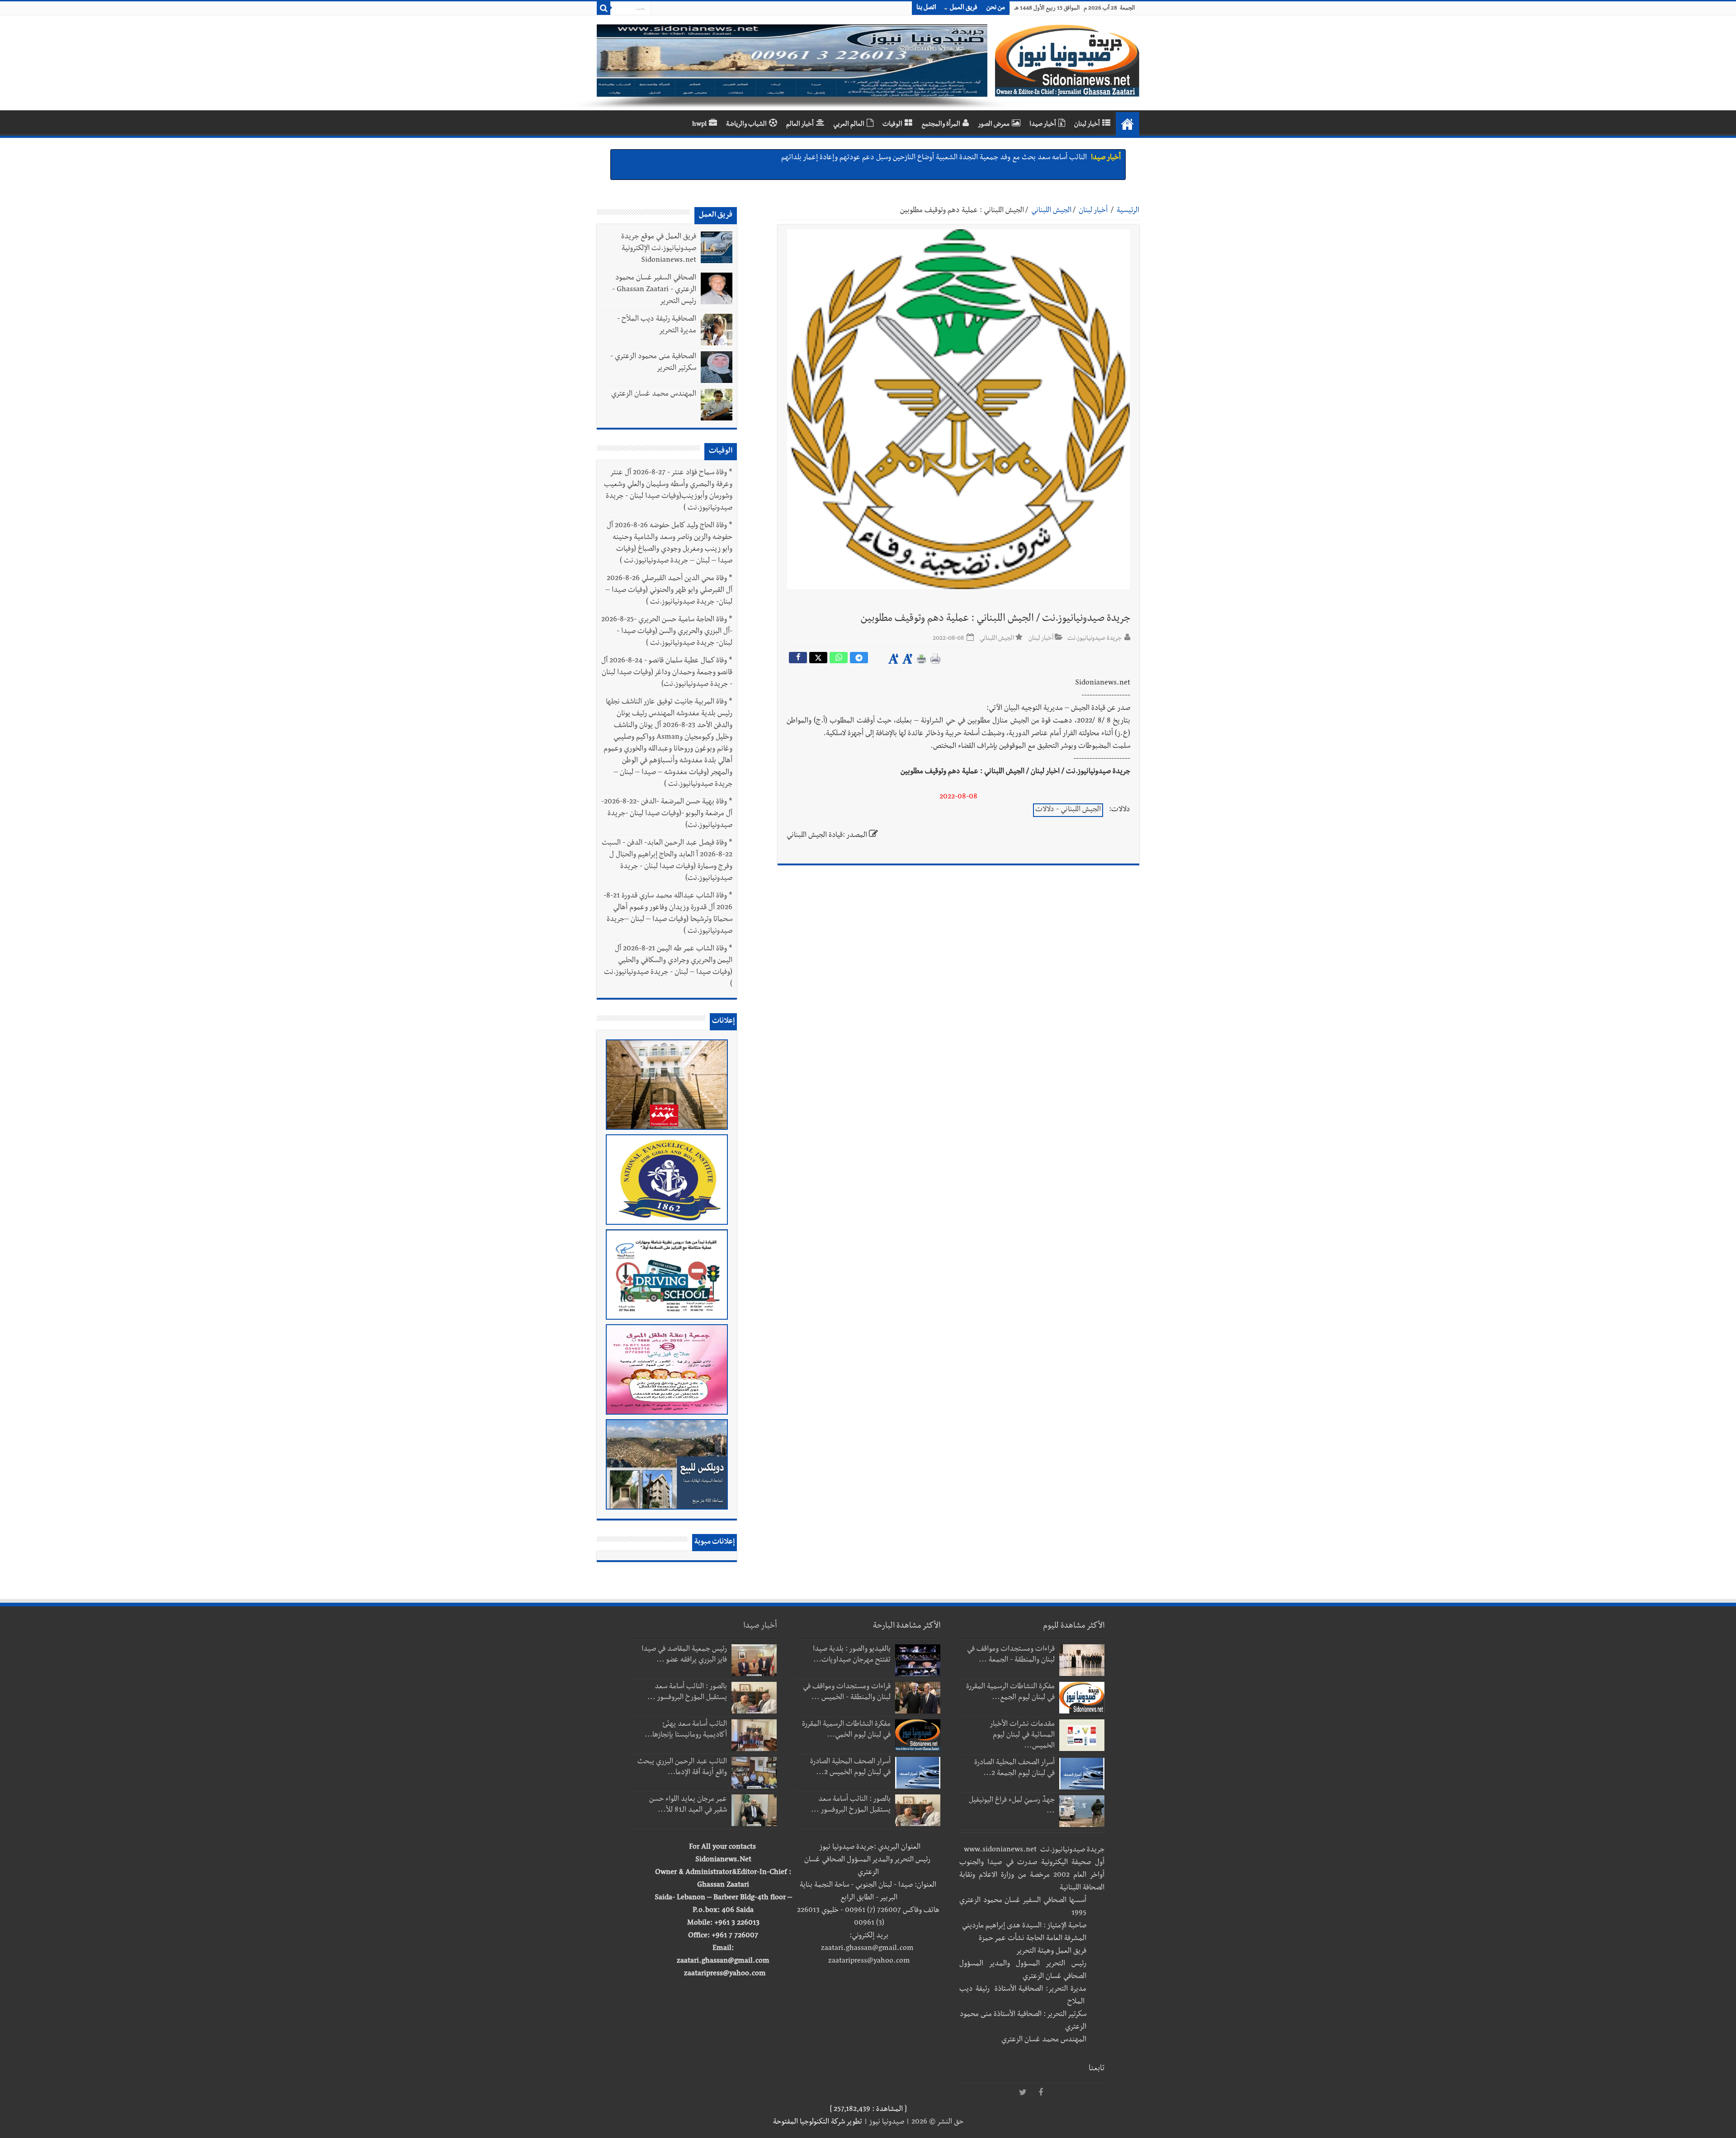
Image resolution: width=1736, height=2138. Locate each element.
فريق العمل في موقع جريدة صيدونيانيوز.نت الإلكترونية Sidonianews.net (659, 249)
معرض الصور (994, 125)
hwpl (699, 125)
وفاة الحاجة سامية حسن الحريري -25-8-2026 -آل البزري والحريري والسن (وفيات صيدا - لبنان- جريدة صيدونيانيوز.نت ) (667, 632)
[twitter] (1023, 2093)
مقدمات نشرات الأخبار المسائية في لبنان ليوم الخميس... (1022, 1736)
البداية (1127, 124)
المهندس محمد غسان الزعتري (654, 395)
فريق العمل (964, 8)
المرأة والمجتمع (941, 125)
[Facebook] (1041, 2093)
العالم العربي (849, 125)
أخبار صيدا (1043, 125)
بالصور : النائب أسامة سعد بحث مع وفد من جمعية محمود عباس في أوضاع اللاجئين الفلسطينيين (953, 158)
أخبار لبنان (1087, 125)
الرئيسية (1128, 211)
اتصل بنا (926, 8)
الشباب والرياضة (746, 125)
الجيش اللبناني (1051, 211)
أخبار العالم (800, 125)
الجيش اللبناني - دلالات (1068, 810)
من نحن (996, 8)
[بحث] (604, 8)
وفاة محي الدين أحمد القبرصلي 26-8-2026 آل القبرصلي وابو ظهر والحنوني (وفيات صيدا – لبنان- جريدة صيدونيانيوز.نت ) (669, 591)
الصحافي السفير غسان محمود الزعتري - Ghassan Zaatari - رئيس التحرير (654, 290)
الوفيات (892, 125)
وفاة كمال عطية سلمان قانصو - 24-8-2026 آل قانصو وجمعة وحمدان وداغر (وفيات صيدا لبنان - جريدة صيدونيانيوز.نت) (667, 673)
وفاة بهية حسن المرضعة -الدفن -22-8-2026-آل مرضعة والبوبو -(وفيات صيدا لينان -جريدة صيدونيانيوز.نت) (667, 814)
